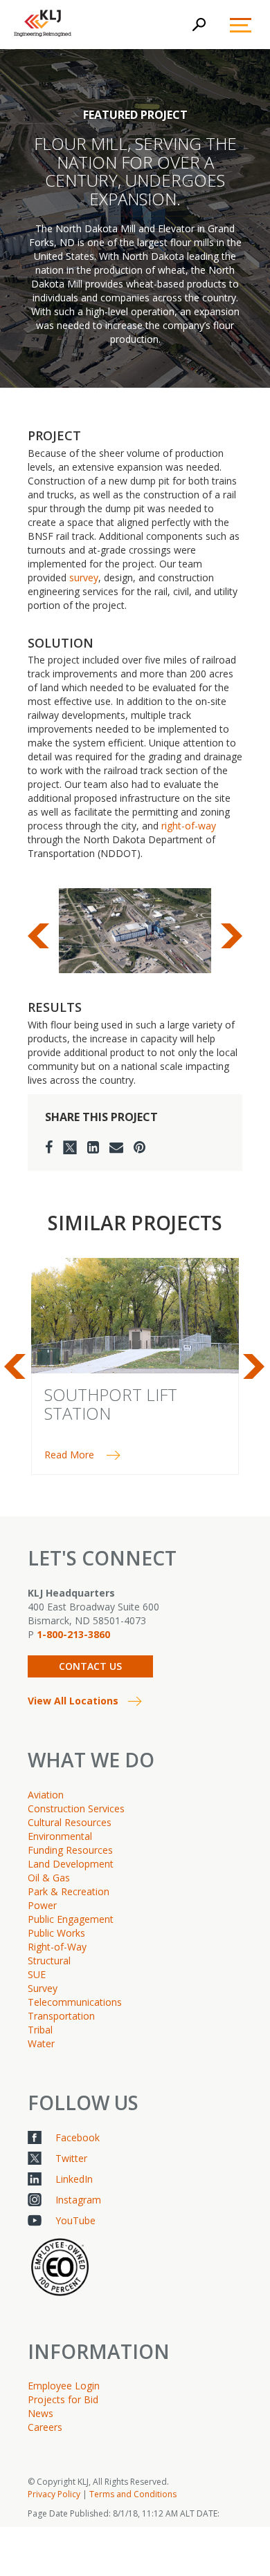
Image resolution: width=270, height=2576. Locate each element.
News (40, 2413)
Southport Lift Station (111, 1403)
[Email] (116, 1147)
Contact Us (90, 1666)
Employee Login (64, 2386)
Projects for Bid (63, 2399)
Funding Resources (70, 1850)
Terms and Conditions (133, 2494)
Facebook (78, 2137)
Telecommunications (75, 2002)
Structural (49, 1961)
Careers (45, 2427)
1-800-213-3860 (73, 1634)
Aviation (46, 1795)
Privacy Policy (54, 2494)
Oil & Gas (49, 1878)
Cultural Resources (70, 1822)
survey (84, 577)
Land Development (71, 1864)
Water (41, 2043)
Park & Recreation (69, 1891)
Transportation (61, 2016)
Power (42, 1905)
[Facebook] (49, 1147)
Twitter (71, 2158)
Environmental (60, 1836)
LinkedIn (74, 2179)
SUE (37, 1974)
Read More (69, 1455)
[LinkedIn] (93, 1147)
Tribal (40, 2030)
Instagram (78, 2200)
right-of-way (189, 826)
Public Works (56, 1933)
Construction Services (76, 1808)
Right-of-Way (57, 1947)
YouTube (75, 2220)
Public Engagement (71, 1919)
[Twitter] (70, 1147)
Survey (43, 1988)
